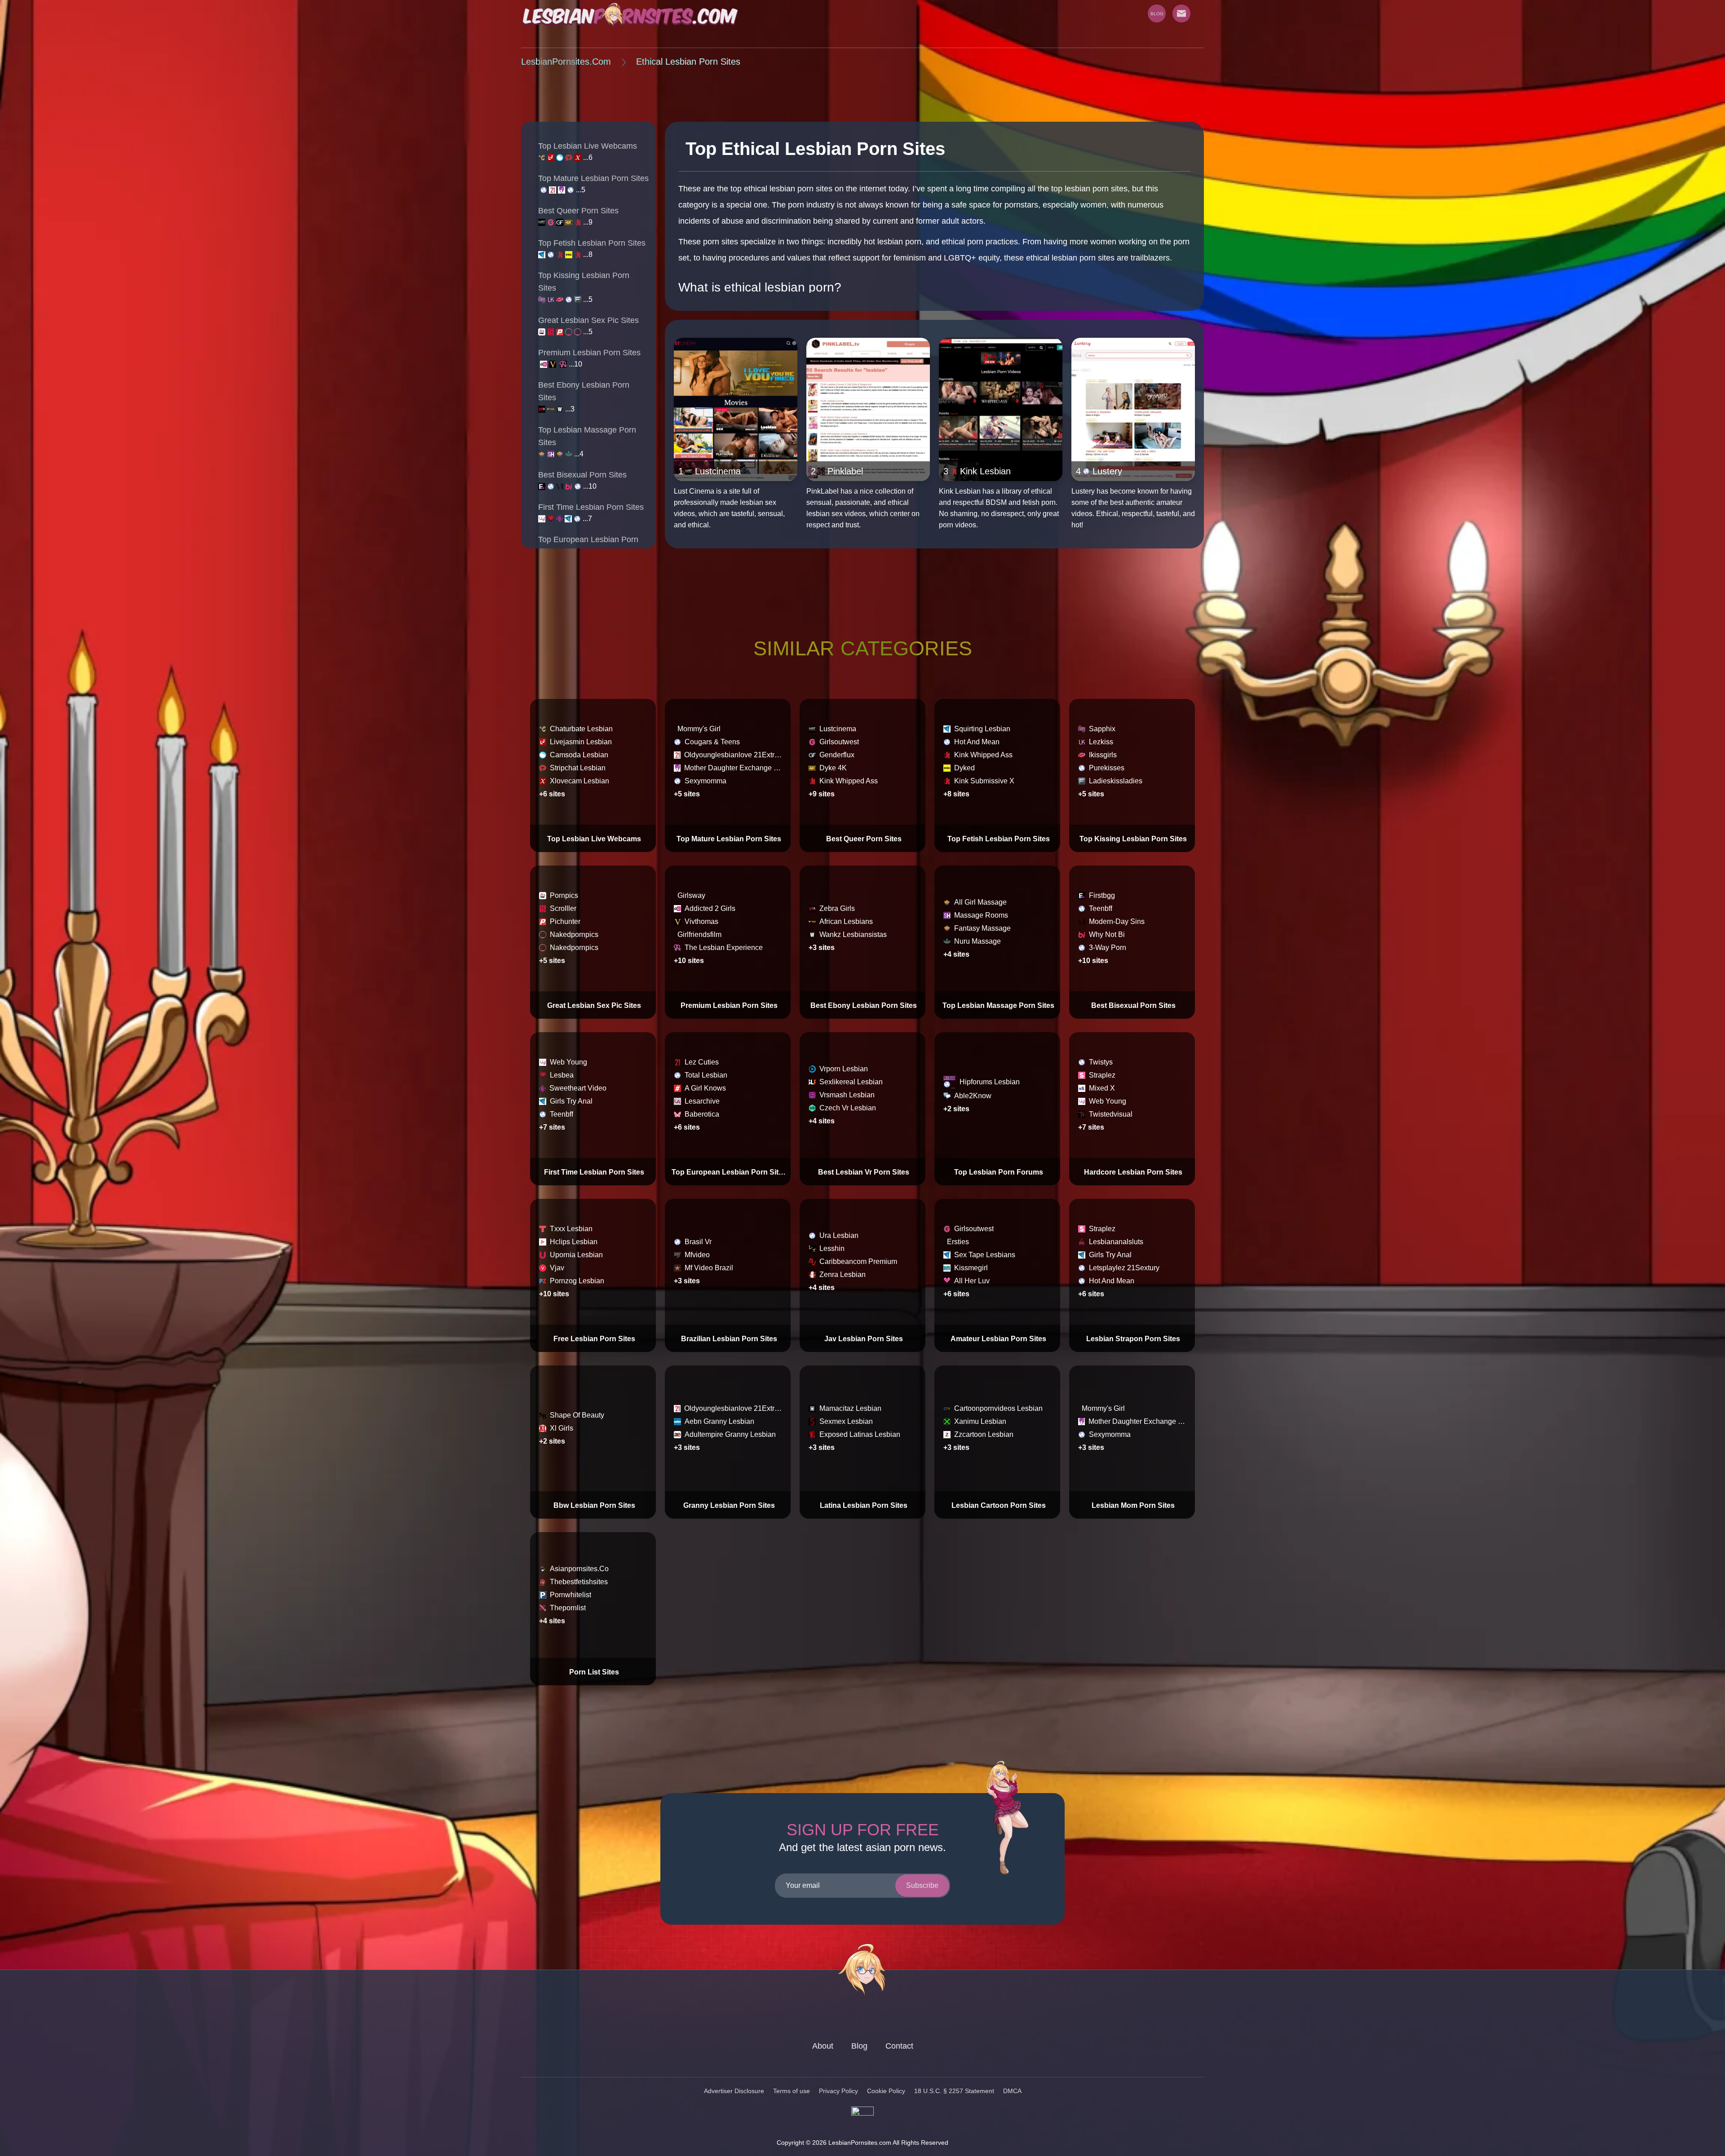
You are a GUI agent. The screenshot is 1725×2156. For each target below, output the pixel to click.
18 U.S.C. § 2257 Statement (954, 2091)
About (823, 2046)
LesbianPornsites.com (566, 62)
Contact (899, 2046)
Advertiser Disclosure (734, 2091)
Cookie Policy (886, 2091)
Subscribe (922, 1885)
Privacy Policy (838, 2091)
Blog (859, 2046)
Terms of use (792, 2091)
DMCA (1012, 2091)
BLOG (1157, 14)
